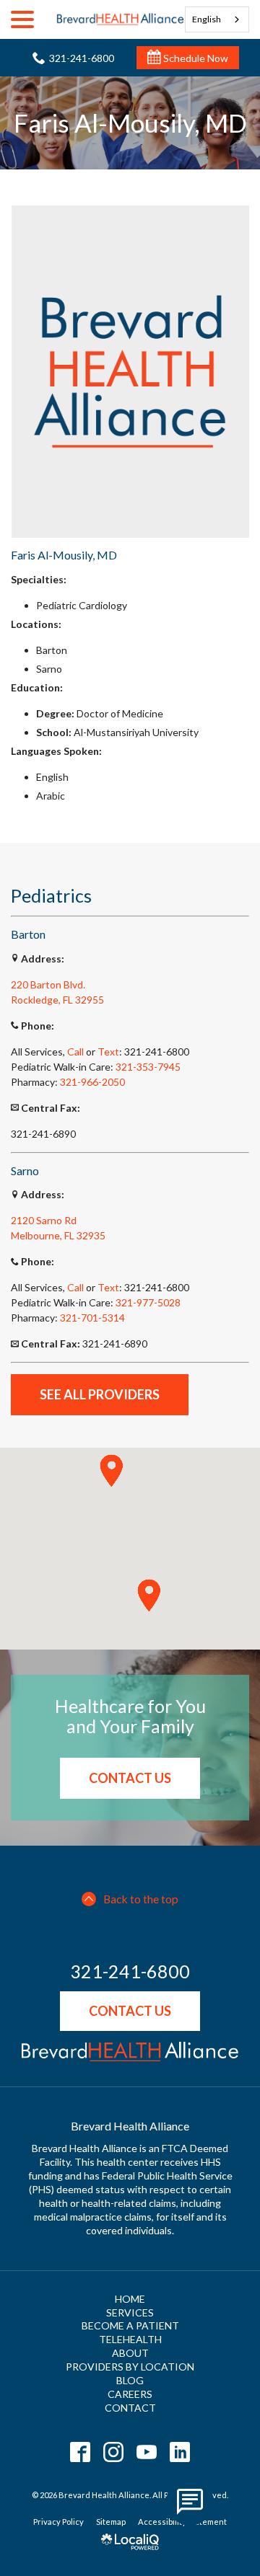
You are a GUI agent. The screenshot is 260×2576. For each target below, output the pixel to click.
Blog (130, 2380)
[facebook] (81, 2452)
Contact (130, 2408)
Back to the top (141, 1899)
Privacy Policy (58, 2522)
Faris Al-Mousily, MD (130, 123)
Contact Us (130, 1778)
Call (75, 1052)
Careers (130, 2394)
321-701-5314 (92, 1318)
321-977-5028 (148, 1302)
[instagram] (114, 2452)
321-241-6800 (130, 1972)
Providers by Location (130, 2367)
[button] (111, 1471)
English (207, 19)
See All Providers (100, 1394)
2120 (23, 1220)
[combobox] (217, 19)
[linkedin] (180, 2452)
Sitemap (111, 2522)
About (130, 2353)
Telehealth (130, 2339)
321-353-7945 (148, 1067)
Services (130, 2312)
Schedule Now (195, 58)
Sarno (49, 1220)
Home (130, 2299)
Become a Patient (130, 2325)
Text (108, 1052)
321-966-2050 (92, 1082)
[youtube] (147, 2452)
